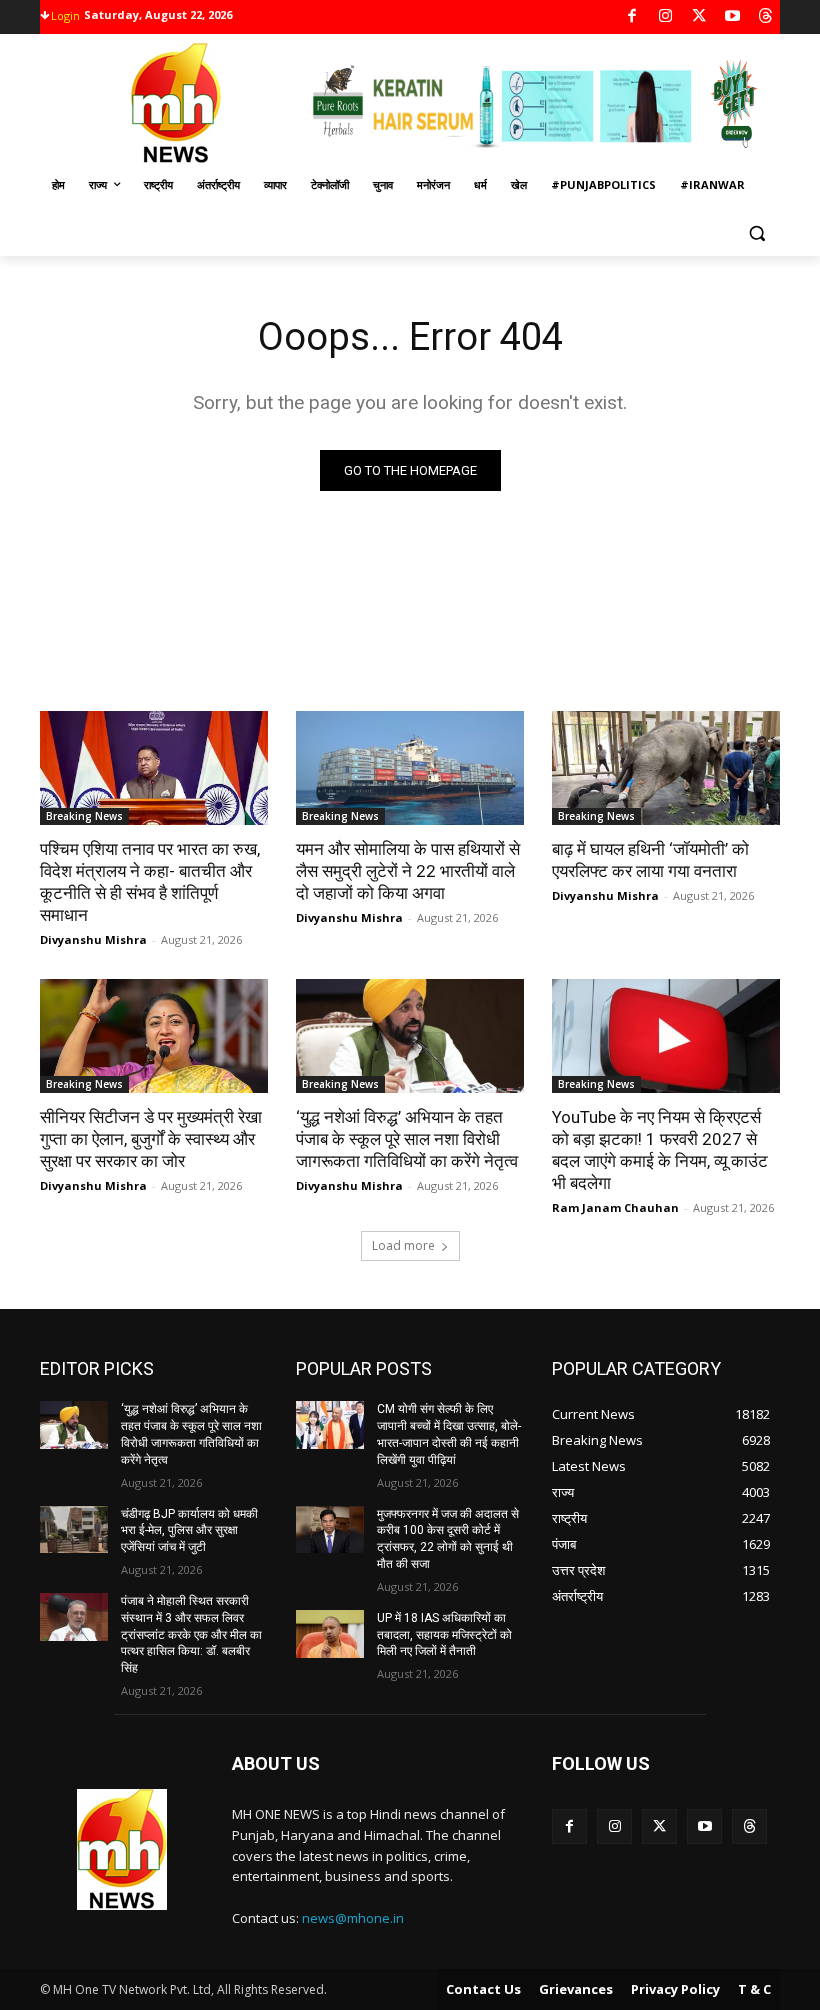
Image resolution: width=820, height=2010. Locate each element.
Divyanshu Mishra (93, 939)
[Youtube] (732, 17)
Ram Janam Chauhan (615, 1207)
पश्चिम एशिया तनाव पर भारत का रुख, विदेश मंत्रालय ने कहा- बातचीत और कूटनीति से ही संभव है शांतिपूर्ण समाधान (150, 882)
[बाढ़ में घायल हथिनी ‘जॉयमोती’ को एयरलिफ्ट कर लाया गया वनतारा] (666, 768)
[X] (699, 17)
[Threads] (766, 17)
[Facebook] (632, 17)
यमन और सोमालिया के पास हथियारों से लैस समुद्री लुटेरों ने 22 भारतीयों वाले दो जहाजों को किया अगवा (408, 871)
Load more (403, 1245)
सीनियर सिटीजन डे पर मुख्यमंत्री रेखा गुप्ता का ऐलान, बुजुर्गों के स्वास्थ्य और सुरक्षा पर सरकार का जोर (151, 1139)
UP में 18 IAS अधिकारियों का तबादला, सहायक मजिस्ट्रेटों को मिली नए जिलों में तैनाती (444, 1635)
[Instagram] (665, 17)
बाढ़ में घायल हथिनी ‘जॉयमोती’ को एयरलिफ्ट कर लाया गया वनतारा (650, 860)
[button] (756, 233)
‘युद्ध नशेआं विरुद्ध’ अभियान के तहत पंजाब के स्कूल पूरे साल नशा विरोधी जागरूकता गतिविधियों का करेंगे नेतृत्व (407, 1139)
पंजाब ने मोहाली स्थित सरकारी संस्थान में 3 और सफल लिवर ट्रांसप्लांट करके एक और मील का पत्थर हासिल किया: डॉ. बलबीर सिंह (191, 1634)
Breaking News (84, 816)
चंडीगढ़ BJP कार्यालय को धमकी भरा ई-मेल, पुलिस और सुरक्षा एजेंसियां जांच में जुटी (189, 1531)
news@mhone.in (353, 1918)
